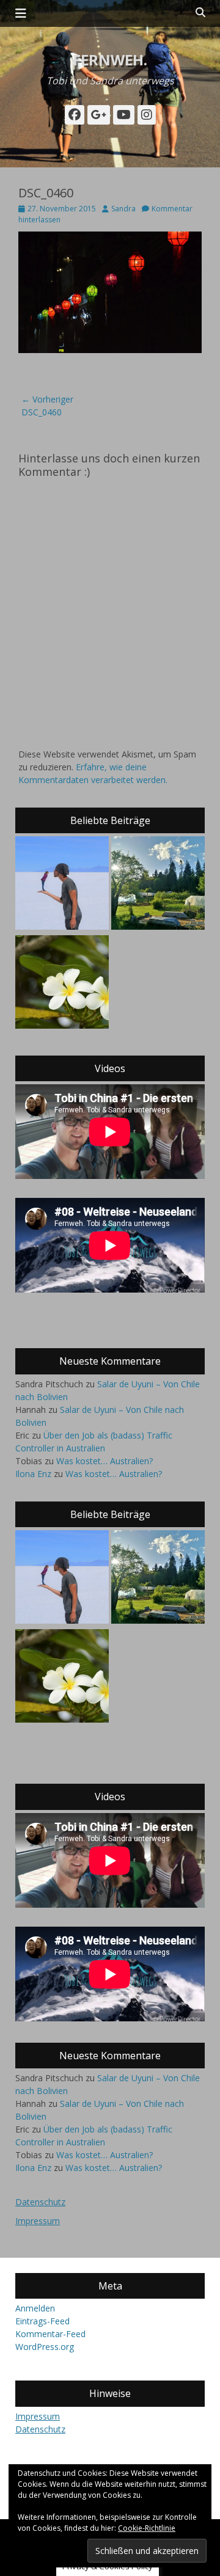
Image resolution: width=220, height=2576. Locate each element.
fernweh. (110, 60)
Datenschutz (40, 2202)
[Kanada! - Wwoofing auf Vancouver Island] (158, 885)
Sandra (123, 209)
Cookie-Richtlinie (147, 2528)
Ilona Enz (33, 1474)
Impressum (38, 2221)
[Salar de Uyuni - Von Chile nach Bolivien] (62, 885)
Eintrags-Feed (42, 2321)
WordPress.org (45, 2347)
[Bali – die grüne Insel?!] (62, 983)
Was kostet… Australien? (105, 1461)
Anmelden (35, 2308)
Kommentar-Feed (50, 2334)
